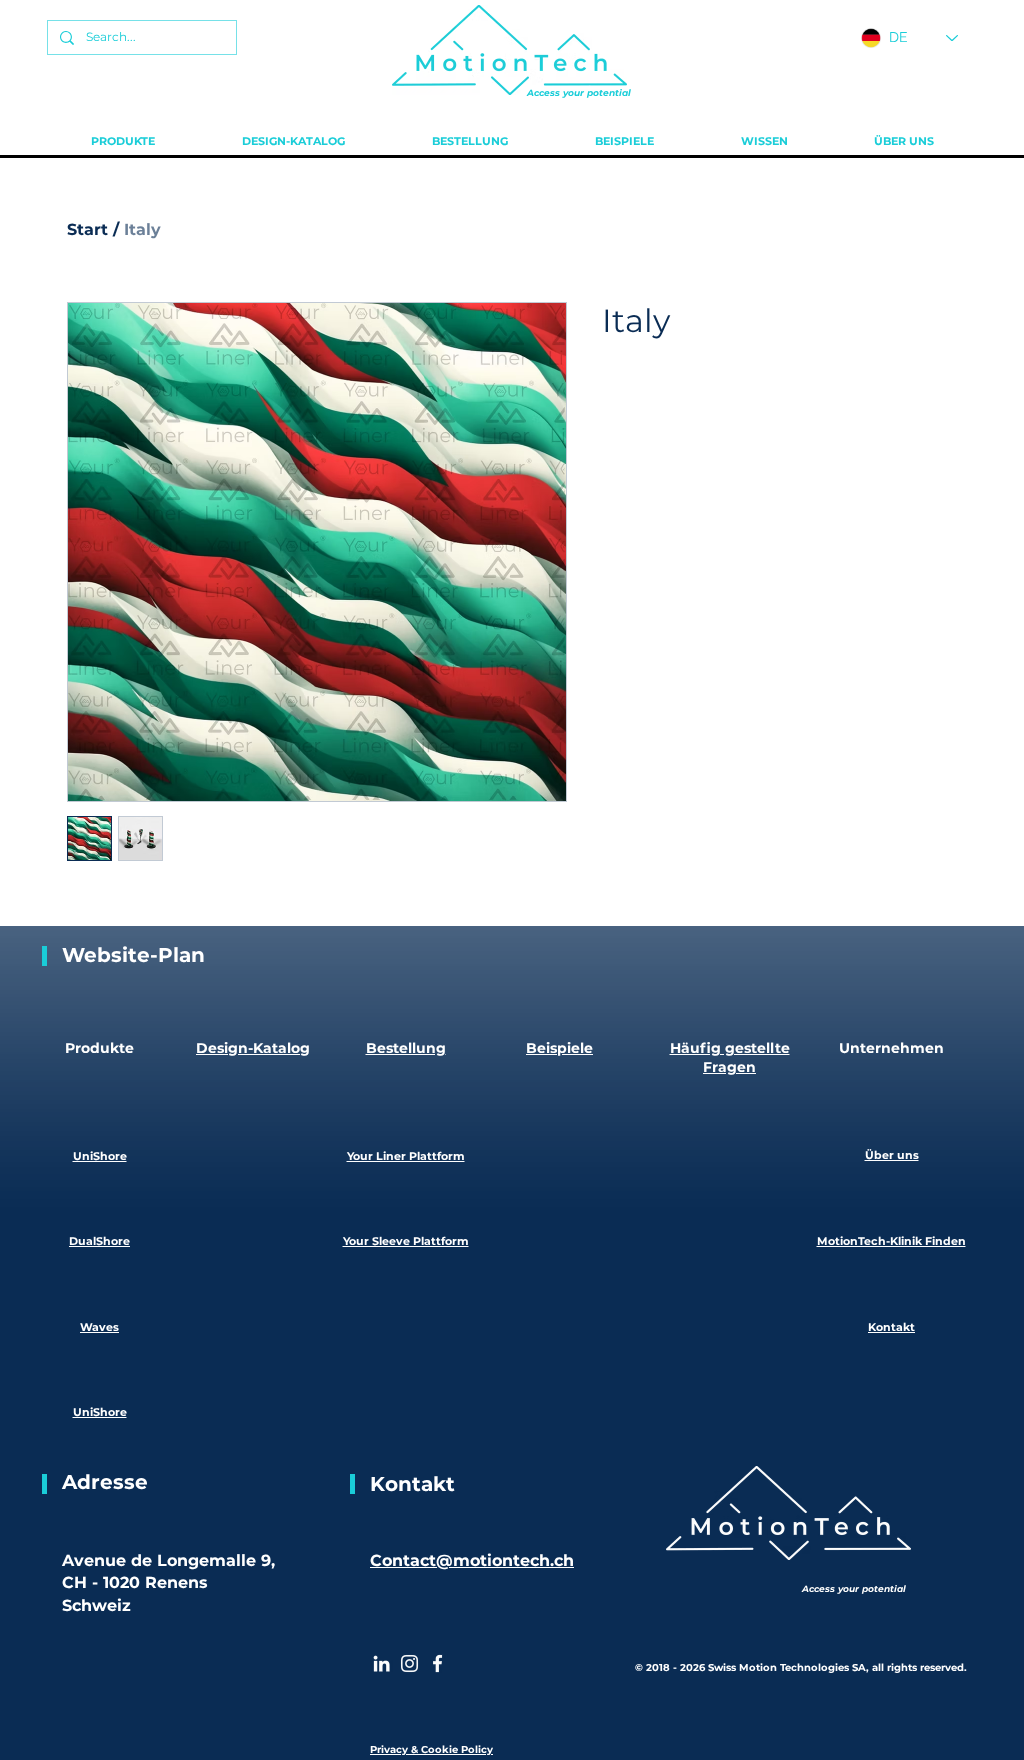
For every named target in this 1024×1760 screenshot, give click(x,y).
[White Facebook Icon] (437, 1663)
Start (87, 229)
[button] (122, 141)
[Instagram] (409, 1663)
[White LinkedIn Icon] (381, 1663)
